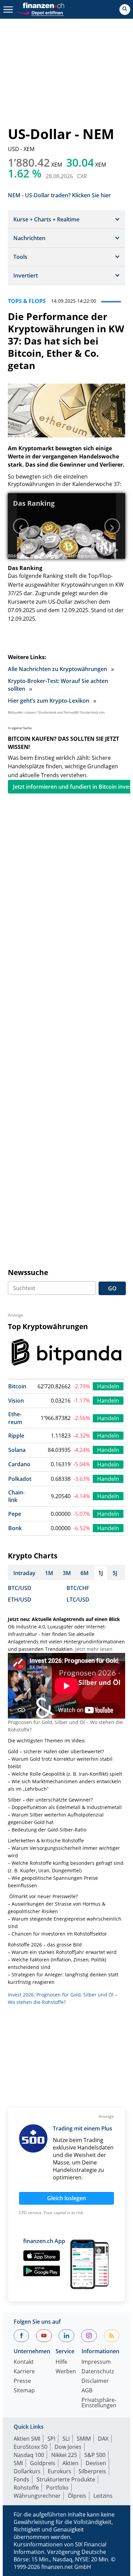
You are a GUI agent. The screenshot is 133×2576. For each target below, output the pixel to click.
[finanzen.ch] (44, 5)
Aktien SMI (27, 2439)
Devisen (96, 2463)
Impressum (96, 2362)
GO (112, 1288)
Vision (16, 1401)
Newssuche (28, 1272)
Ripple (16, 1436)
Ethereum (15, 1418)
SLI (66, 2439)
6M (85, 1573)
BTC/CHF (78, 1588)
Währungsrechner (37, 2496)
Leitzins (103, 2496)
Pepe (15, 1514)
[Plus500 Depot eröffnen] (40, 12)
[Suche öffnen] (125, 10)
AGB (87, 2391)
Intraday (24, 1573)
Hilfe (61, 2362)
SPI (51, 2439)
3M (67, 1573)
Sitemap (24, 2391)
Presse (22, 2381)
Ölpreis (77, 2496)
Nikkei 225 (64, 2455)
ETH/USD (20, 1600)
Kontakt (24, 2362)
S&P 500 (95, 2455)
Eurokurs (60, 2471)
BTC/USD (20, 1588)
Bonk (15, 1528)
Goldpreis (43, 2463)
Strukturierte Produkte (66, 2479)
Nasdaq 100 (29, 2455)
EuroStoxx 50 (31, 2447)
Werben (66, 2372)
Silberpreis (92, 2471)
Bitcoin (17, 1386)
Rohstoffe (26, 2488)
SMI (18, 2463)
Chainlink (16, 1496)
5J (115, 1573)
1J (101, 1573)
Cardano (19, 1464)
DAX (103, 2439)
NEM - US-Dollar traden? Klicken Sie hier (59, 195)
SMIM (84, 2439)
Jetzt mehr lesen (94, 1649)
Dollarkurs (27, 2471)
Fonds (21, 2479)
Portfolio (57, 2488)
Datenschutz (98, 2372)
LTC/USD (78, 1600)
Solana (17, 1450)
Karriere (24, 2372)
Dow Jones (68, 2447)
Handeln (108, 1386)
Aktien (70, 2463)
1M (49, 1573)
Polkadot (20, 1479)
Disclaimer (95, 2381)
